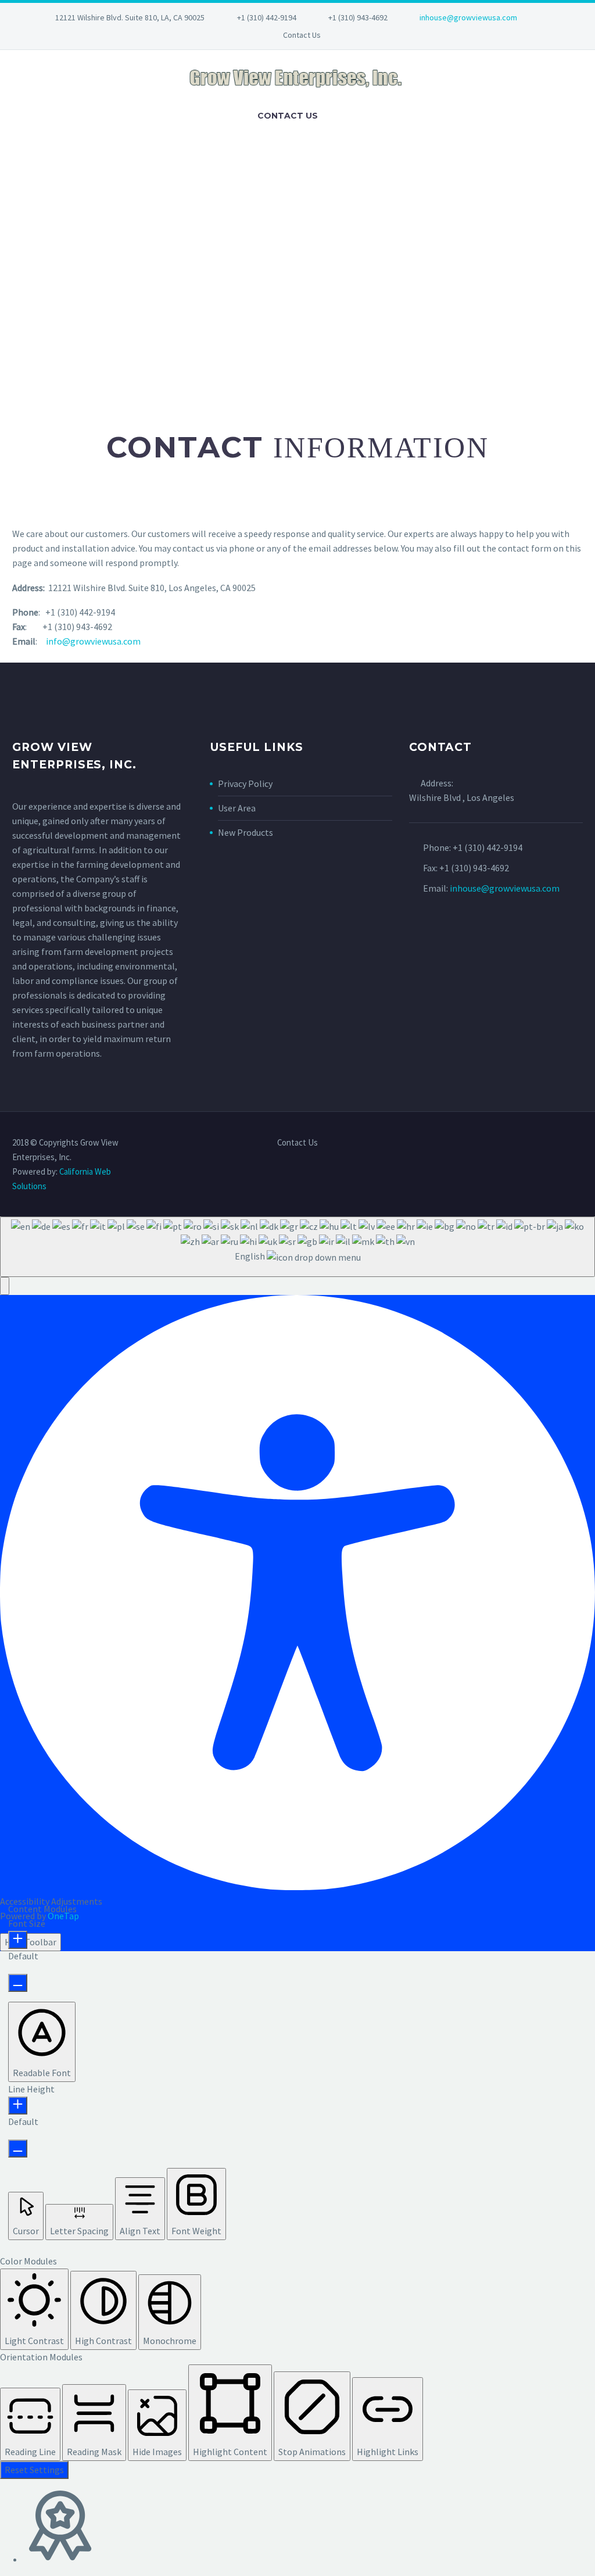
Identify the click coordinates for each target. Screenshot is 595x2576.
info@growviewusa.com (93, 641)
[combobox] (297, 1246)
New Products (245, 832)
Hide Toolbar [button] (31, 1942)
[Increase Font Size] (18, 1940)
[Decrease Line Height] (18, 2149)
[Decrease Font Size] (18, 1983)
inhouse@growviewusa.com (468, 17)
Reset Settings (34, 2470)
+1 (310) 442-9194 (267, 17)
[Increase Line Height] (18, 2105)
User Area (237, 808)
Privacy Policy (245, 783)
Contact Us (302, 35)
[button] (5, 1286)
